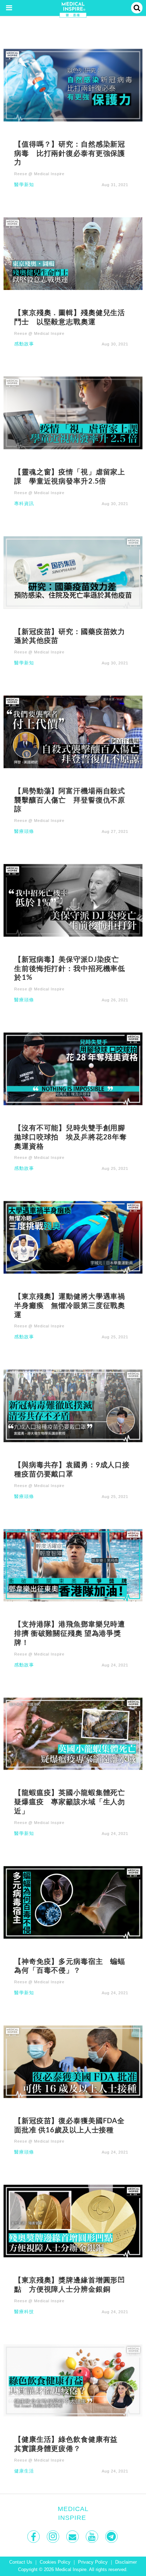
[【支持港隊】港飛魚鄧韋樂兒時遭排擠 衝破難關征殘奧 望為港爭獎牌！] (73, 1565)
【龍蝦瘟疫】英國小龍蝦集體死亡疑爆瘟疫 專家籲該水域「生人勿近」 (70, 1801)
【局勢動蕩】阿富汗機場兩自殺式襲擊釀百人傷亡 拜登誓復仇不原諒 (70, 800)
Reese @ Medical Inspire (39, 174)
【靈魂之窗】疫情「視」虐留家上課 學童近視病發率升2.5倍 (70, 476)
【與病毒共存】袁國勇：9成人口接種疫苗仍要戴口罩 (72, 1469)
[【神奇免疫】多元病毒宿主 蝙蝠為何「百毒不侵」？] (73, 1902)
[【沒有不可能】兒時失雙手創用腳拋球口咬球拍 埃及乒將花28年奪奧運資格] (73, 1068)
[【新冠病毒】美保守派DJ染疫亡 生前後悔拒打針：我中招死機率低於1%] (73, 900)
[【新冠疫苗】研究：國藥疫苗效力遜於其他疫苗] (73, 572)
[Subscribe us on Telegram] (112, 2537)
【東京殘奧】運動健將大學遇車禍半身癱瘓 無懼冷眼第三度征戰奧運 (70, 1305)
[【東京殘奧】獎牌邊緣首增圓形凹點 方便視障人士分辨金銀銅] (73, 2220)
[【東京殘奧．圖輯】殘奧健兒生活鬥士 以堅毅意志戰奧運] (73, 253)
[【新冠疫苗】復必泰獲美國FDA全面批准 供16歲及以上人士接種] (73, 2061)
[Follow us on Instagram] (54, 2537)
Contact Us (21, 2562)
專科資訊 (24, 504)
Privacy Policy (93, 2562)
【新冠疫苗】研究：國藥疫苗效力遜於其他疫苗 (70, 636)
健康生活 (24, 2471)
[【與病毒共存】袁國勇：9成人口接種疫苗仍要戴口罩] (73, 1405)
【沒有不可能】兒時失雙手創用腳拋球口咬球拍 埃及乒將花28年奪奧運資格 (71, 1137)
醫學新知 (24, 185)
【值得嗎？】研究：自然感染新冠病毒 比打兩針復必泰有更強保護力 (70, 153)
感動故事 (24, 344)
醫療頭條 (24, 832)
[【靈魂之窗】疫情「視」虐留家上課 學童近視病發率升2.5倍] (73, 413)
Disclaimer (126, 2562)
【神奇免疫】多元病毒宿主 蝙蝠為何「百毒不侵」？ (70, 1966)
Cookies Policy (55, 2562)
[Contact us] (73, 2537)
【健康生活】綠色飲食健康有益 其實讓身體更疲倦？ (70, 2444)
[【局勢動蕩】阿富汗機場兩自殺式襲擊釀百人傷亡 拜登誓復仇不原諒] (73, 731)
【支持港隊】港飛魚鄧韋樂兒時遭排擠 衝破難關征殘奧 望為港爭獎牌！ (70, 1633)
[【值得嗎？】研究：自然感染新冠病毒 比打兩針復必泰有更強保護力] (73, 85)
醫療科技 (24, 2312)
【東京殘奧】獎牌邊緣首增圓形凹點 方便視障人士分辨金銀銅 (70, 2284)
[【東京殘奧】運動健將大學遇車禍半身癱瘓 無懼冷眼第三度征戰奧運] (73, 1237)
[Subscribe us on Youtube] (93, 2537)
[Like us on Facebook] (34, 2537)
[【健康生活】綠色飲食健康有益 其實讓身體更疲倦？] (73, 2380)
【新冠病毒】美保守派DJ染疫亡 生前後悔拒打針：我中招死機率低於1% (70, 968)
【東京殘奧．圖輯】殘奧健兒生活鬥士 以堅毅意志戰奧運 (70, 317)
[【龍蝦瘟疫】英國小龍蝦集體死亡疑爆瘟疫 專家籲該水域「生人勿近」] (73, 1733)
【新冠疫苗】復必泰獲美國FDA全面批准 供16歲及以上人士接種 (69, 2125)
